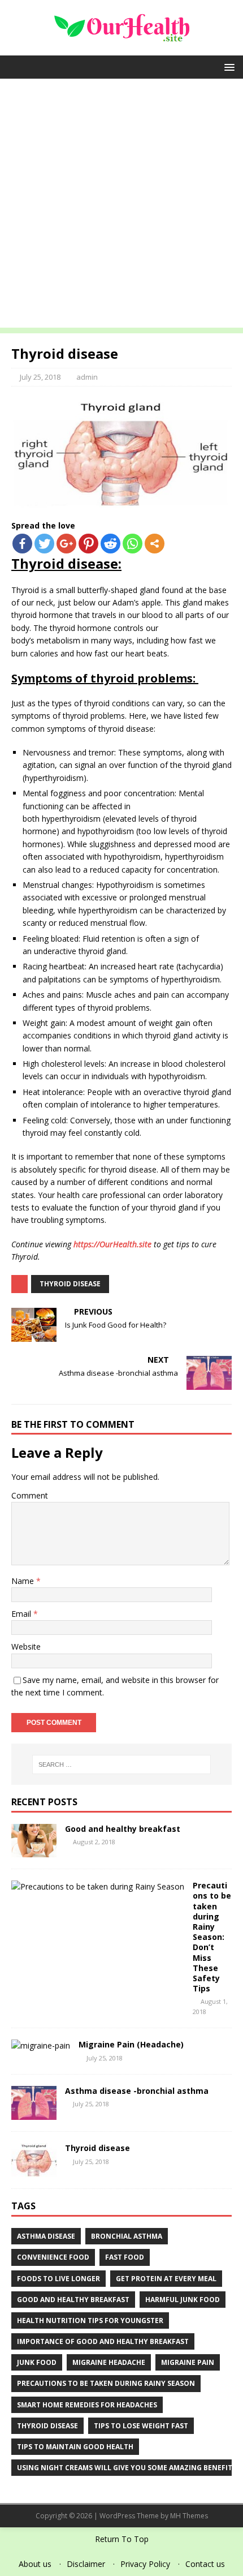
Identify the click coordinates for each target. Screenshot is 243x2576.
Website (26, 1647)
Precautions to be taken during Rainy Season (106, 2383)
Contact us (205, 2564)
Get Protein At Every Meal (166, 2279)
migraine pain (188, 2362)
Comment (30, 1495)
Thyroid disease (70, 1284)
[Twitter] (44, 544)
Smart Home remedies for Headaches (87, 2405)
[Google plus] (66, 544)
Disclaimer (86, 2564)
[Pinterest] (88, 544)
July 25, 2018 (40, 377)
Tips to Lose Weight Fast (141, 2426)
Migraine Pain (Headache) (131, 2044)
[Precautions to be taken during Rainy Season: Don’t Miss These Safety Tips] (98, 1886)
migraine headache (109, 2362)
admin (87, 377)
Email (22, 1614)
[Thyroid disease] (34, 2171)
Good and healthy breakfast (123, 1829)
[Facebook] (22, 544)
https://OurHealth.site (112, 1244)
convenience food (53, 2257)
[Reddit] (110, 544)
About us (35, 2564)
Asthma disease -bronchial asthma (137, 2091)
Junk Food (37, 2362)
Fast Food (125, 2257)
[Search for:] (122, 1764)
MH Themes (189, 2516)
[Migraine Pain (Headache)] (41, 2045)
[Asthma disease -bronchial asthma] (34, 2113)
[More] (155, 544)
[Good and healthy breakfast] (34, 1851)
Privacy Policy (145, 2564)
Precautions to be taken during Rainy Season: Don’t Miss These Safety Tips (212, 1937)
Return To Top (122, 2539)
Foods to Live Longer (58, 2279)
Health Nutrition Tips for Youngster (90, 2320)
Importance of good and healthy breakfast (103, 2341)
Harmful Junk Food (183, 2300)
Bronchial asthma (127, 2236)
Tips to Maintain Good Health (75, 2447)
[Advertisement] (121, 206)
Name (24, 1581)
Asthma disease (46, 2236)
